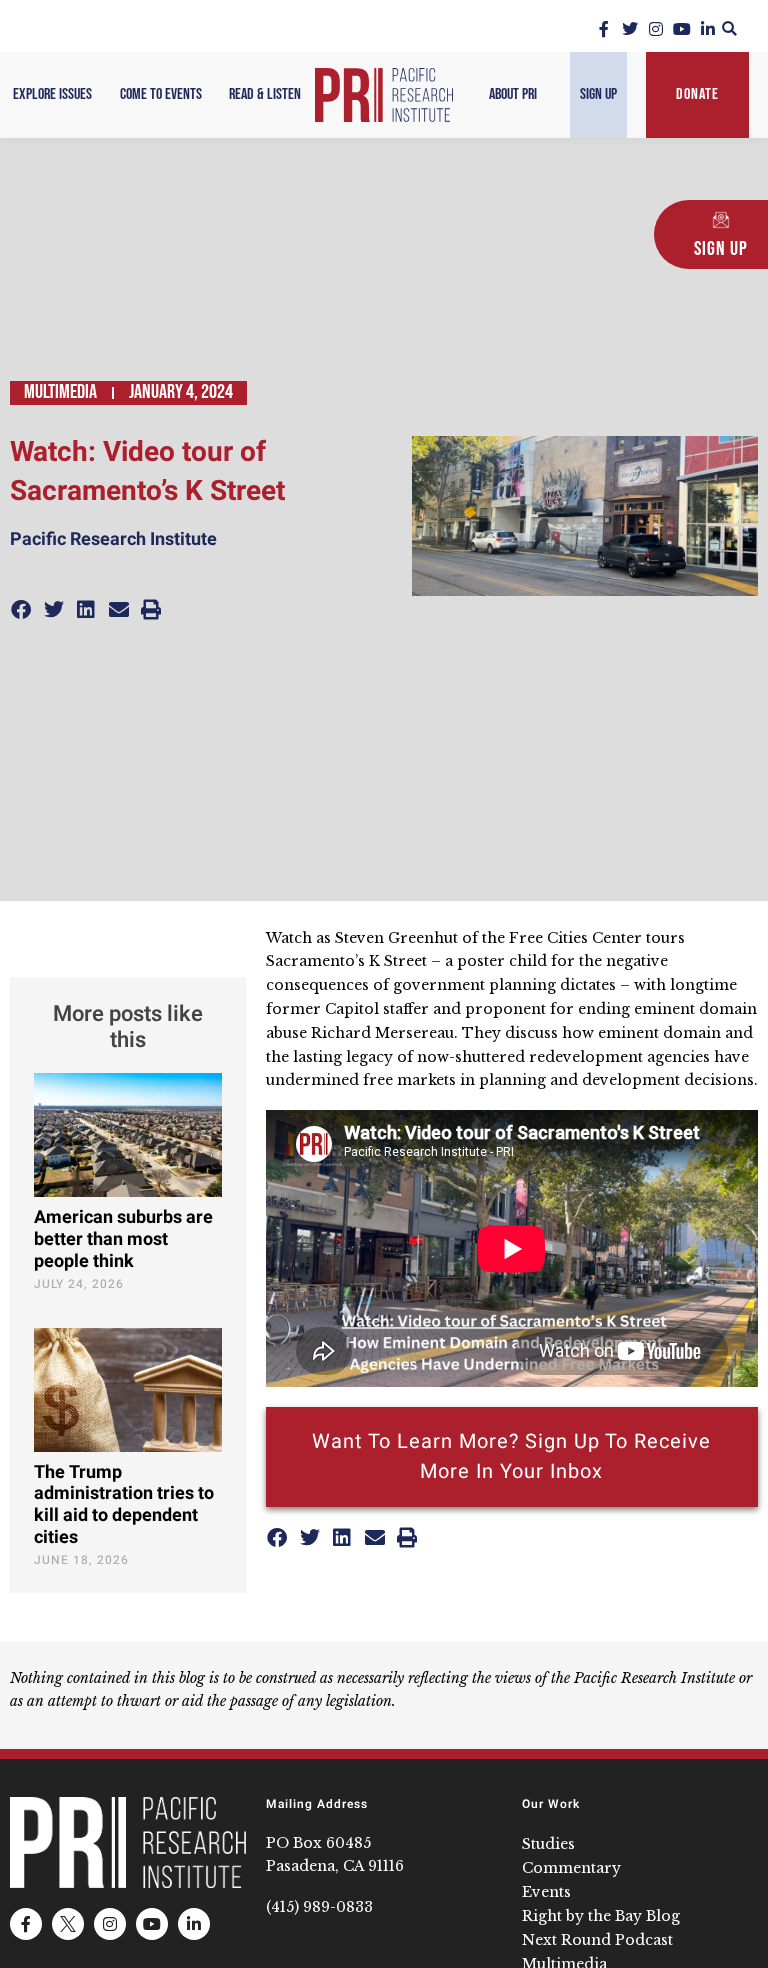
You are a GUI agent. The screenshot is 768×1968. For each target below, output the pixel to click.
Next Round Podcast (597, 1940)
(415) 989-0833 (319, 1907)
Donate (697, 94)
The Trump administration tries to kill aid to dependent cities (124, 1505)
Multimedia (60, 392)
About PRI (513, 94)
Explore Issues (52, 94)
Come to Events (161, 94)
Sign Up (598, 94)
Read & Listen (265, 94)
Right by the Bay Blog (601, 1916)
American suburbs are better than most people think (123, 1239)
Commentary (571, 1868)
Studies (548, 1844)
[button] (729, 28)
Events (546, 1892)
